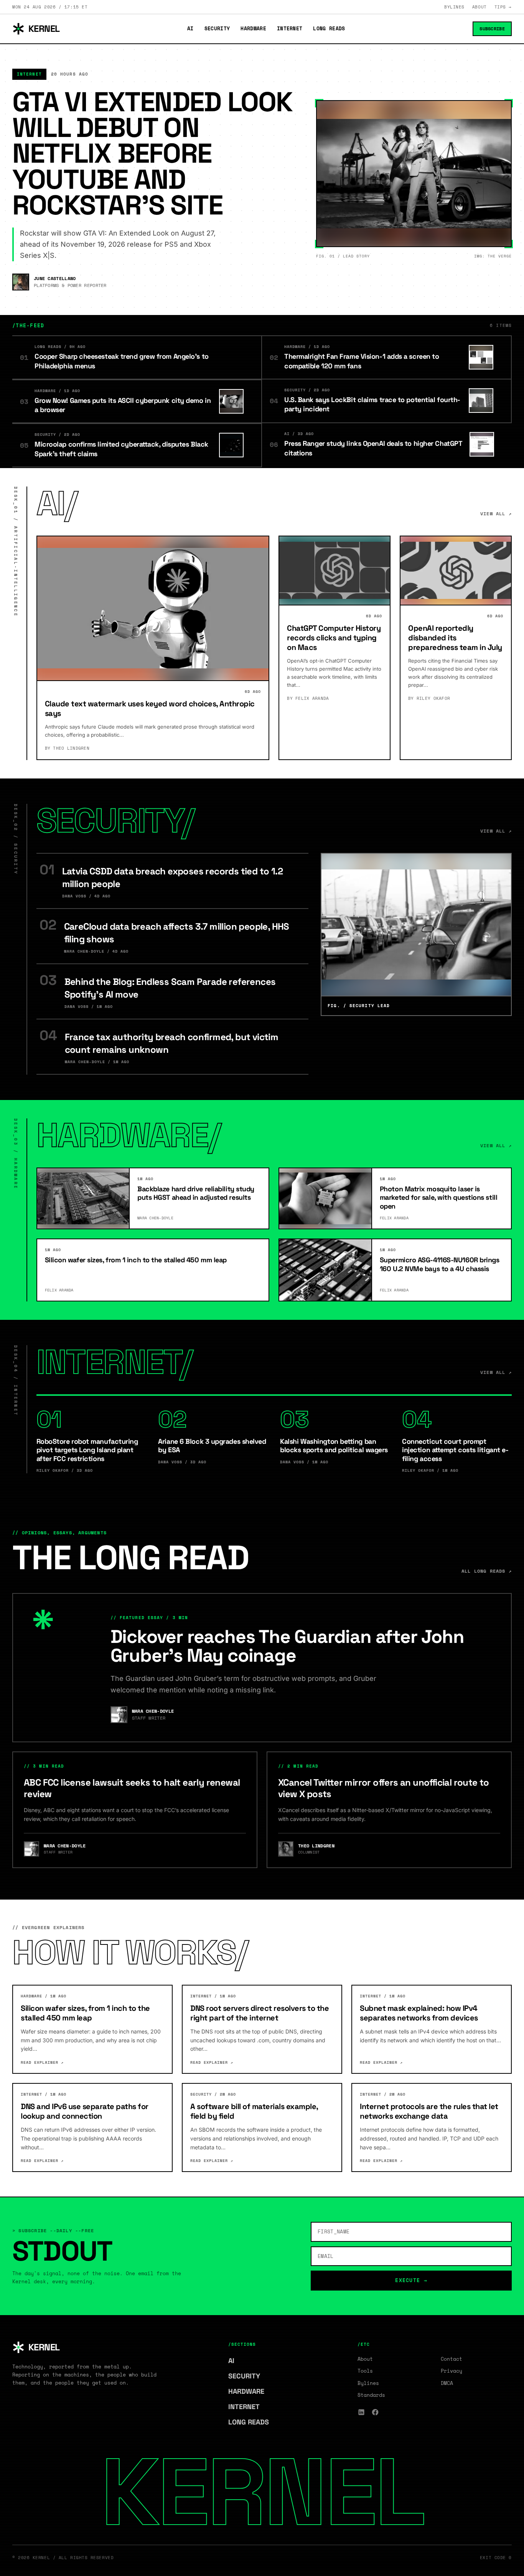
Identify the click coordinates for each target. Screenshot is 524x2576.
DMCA (447, 2383)
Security (217, 29)
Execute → (411, 2280)
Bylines (454, 7)
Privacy (451, 2371)
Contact (451, 2359)
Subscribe (492, 29)
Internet (290, 29)
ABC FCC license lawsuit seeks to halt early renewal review (132, 1788)
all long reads (487, 1571)
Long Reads (329, 29)
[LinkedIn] (361, 2412)
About (480, 7)
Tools (365, 2371)
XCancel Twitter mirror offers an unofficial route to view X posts (384, 1788)
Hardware (253, 29)
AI (190, 29)
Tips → (503, 7)
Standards (371, 2395)
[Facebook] (375, 2412)
